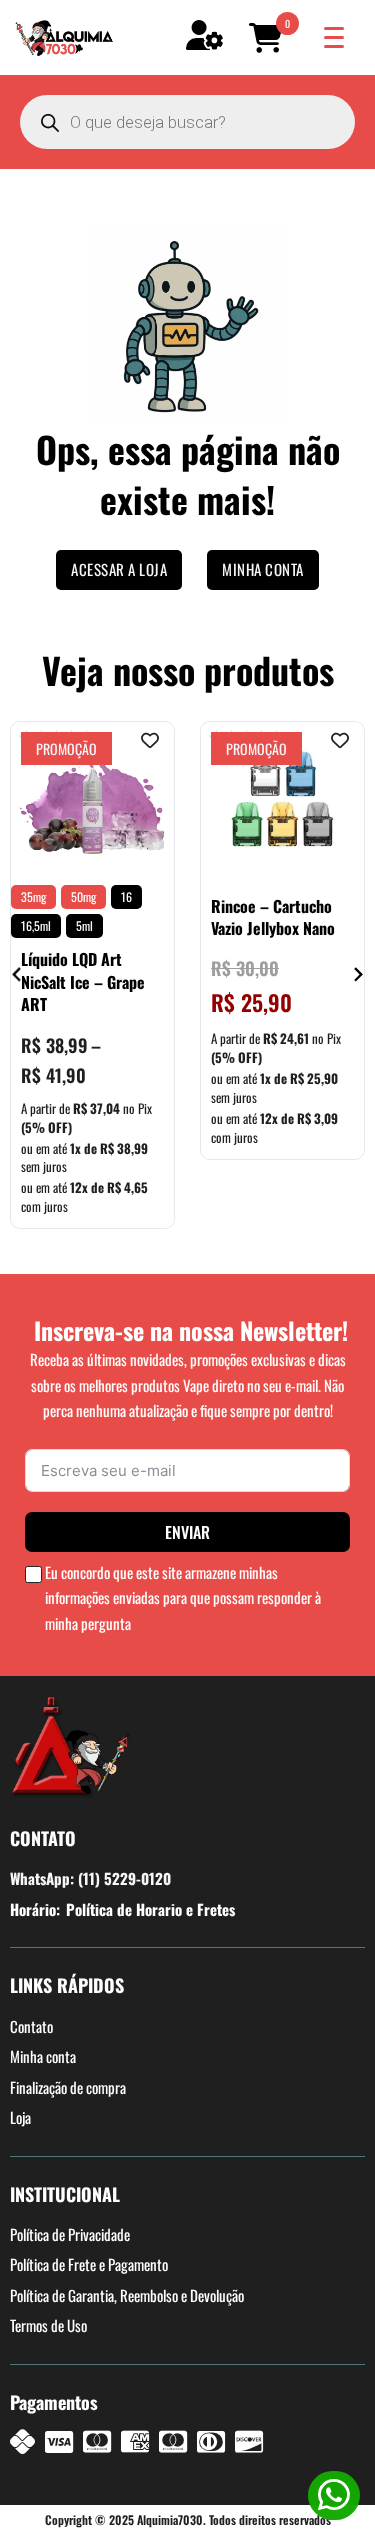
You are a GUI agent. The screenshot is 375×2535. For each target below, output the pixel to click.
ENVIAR (187, 1532)
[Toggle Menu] (334, 37)
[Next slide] (357, 974)
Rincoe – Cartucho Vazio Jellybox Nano (273, 917)
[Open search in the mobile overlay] (187, 122)
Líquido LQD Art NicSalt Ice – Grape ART (83, 981)
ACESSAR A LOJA (119, 569)
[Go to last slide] (17, 974)
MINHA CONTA (263, 569)
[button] (269, 38)
